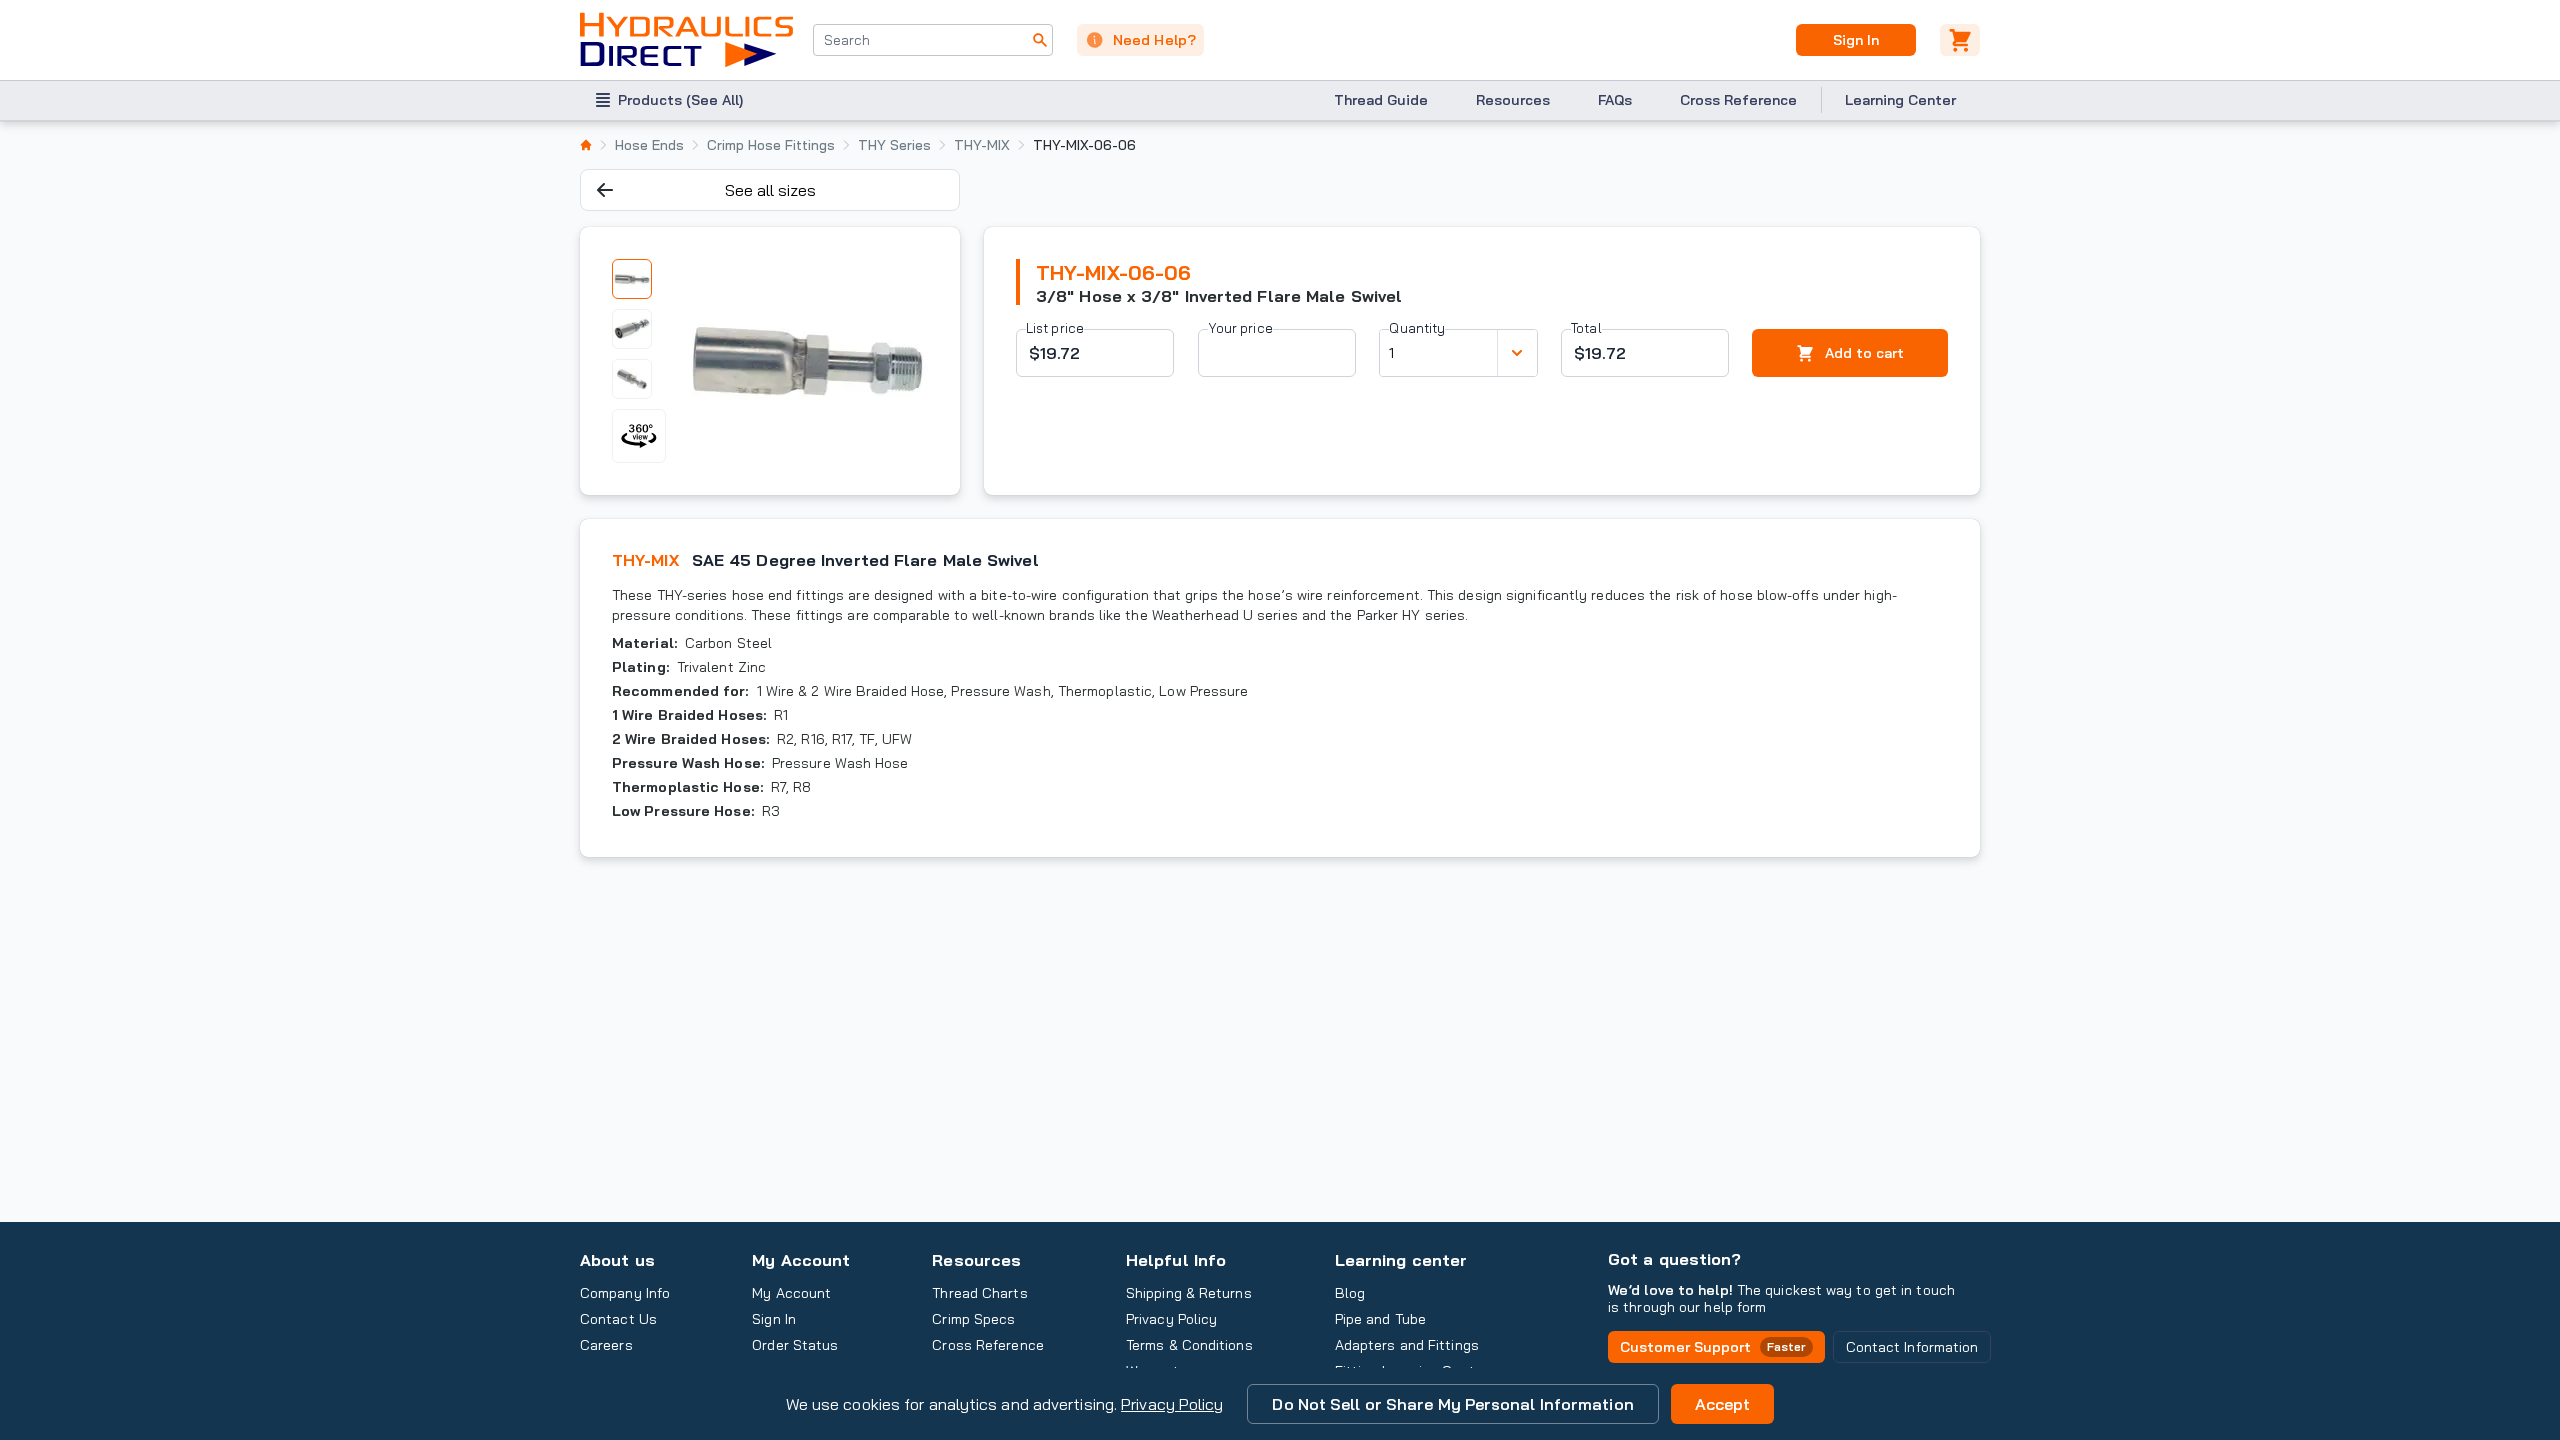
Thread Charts (979, 1293)
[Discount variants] (1517, 353)
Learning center (1401, 1260)
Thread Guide (1381, 100)
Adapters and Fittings (1407, 1345)
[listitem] (586, 145)
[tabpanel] (807, 361)
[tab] (632, 279)
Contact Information (1912, 1347)
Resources (1513, 100)
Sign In (1855, 40)
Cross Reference (1738, 100)
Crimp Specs (973, 1319)
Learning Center (1900, 100)
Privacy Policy (1172, 1404)
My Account (801, 1260)
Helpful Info (1176, 1260)
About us (617, 1260)
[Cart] (1960, 40)
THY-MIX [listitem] (982, 145)
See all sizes (770, 190)
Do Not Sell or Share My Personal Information (1452, 1404)
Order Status (795, 1345)
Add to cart (1864, 353)
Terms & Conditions (1189, 1345)
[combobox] (933, 40)
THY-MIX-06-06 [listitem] (1084, 145)
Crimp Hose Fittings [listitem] (771, 145)
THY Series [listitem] (894, 145)
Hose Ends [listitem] (649, 145)
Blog (1350, 1293)
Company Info (625, 1293)
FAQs (1615, 100)
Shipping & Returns (1189, 1293)
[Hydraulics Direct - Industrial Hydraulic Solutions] (686, 40)
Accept (1723, 1404)
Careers (606, 1345)
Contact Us (618, 1319)
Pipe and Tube (1380, 1319)
